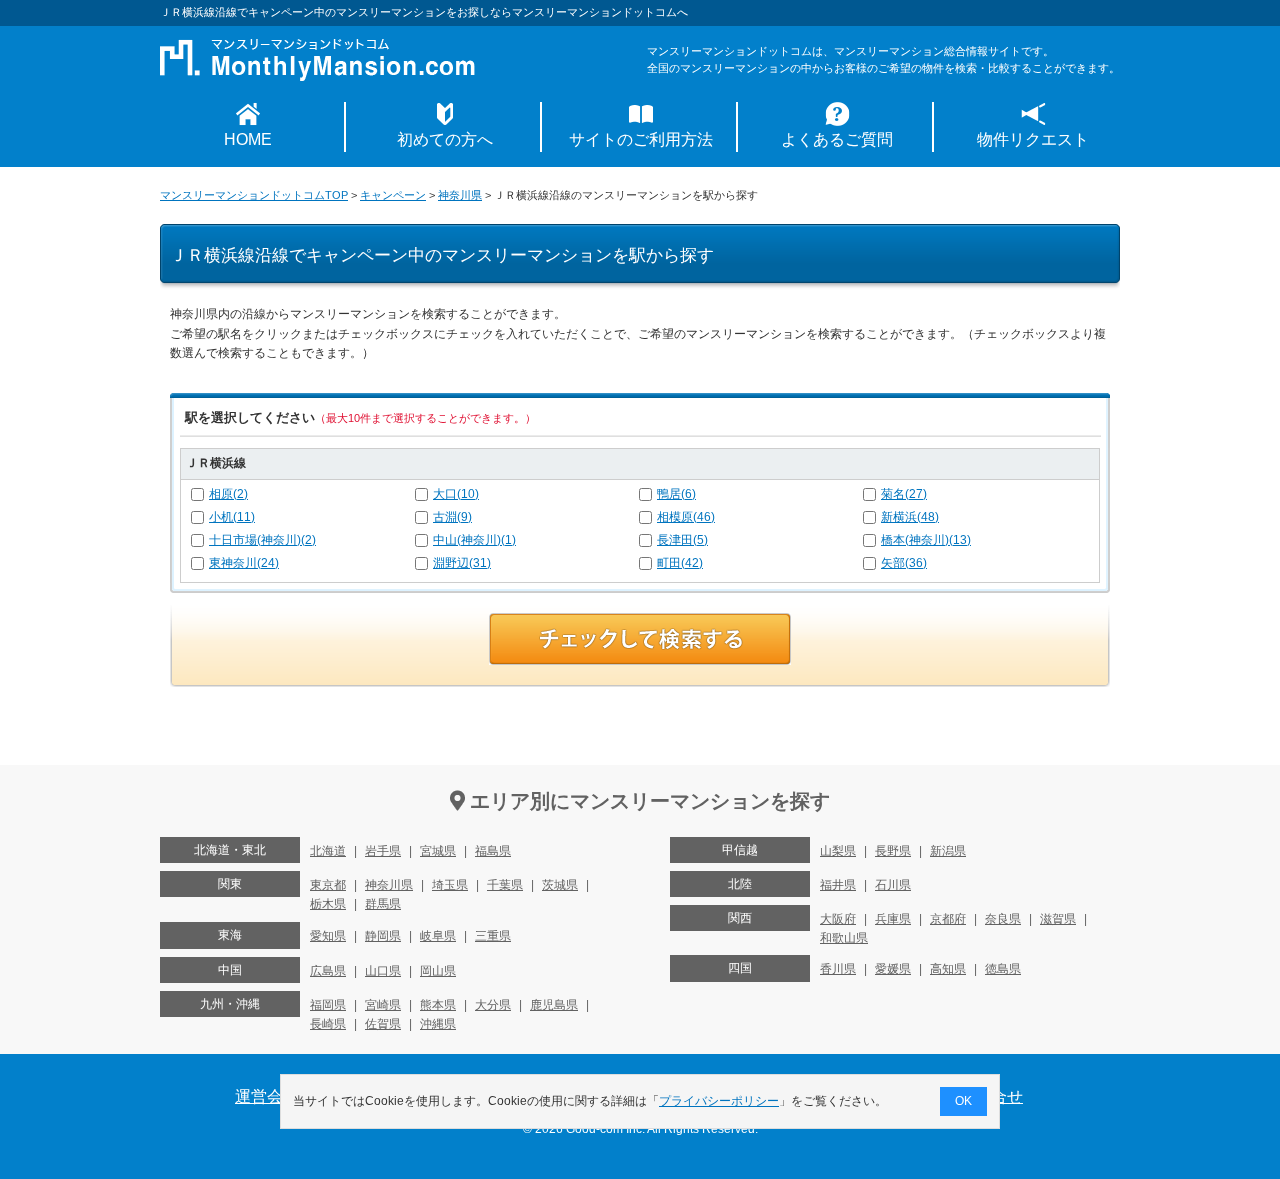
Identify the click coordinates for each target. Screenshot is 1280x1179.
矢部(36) (904, 563)
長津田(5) (682, 540)
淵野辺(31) (462, 563)
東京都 (328, 885)
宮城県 (438, 851)
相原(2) (228, 494)
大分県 (493, 1005)
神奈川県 (460, 195)
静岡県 (383, 936)
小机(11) (232, 517)
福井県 (838, 885)
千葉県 (505, 885)
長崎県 (328, 1024)
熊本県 (438, 1005)
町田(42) (680, 563)
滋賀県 (1058, 919)
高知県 (948, 969)
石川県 (893, 885)
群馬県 (383, 904)
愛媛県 (893, 969)
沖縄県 (438, 1024)
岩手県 (383, 851)
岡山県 (438, 971)
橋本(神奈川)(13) (926, 540)
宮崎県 (383, 1005)
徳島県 (1003, 969)
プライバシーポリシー (719, 1101)
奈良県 (1003, 919)
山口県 (383, 971)
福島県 (493, 851)
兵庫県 (893, 919)
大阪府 (838, 919)
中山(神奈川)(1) (474, 540)
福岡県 (328, 1005)
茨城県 (560, 885)
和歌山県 (844, 938)
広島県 (328, 971)
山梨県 (838, 851)
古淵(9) (452, 517)
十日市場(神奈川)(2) (262, 540)
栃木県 (328, 904)
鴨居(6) (676, 494)
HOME (248, 139)
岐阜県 (438, 936)
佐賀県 (383, 1024)
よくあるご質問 (837, 139)
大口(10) (456, 494)
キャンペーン (393, 195)
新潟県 (948, 851)
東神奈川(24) (244, 563)
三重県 (493, 936)
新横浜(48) (910, 517)
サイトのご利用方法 (641, 139)
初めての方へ (445, 139)
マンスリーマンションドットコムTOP (254, 195)
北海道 (328, 851)
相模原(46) (686, 517)
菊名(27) (904, 494)
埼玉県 (450, 885)
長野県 (893, 851)
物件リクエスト (1033, 139)
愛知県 (328, 936)
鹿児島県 (554, 1005)
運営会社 (267, 1096)
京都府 (948, 919)
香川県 (838, 969)
